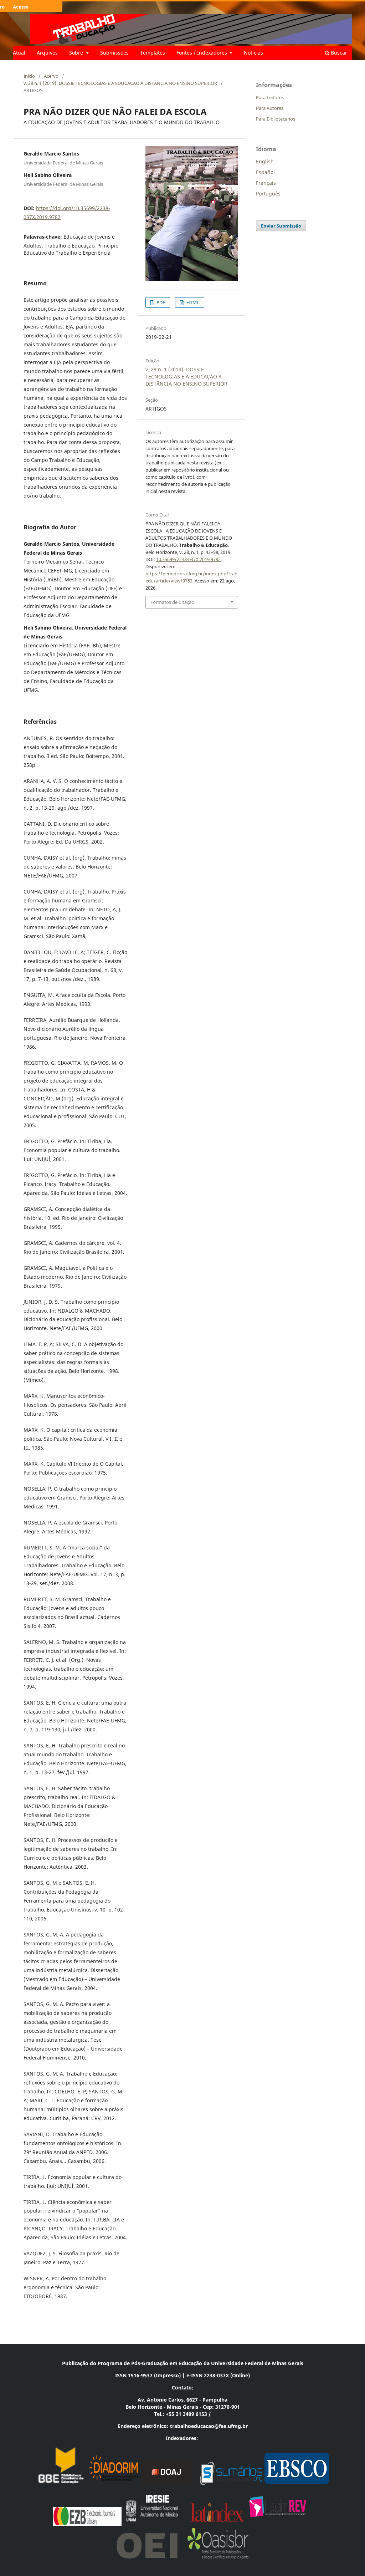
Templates (153, 53)
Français (266, 183)
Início (29, 76)
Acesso (21, 7)
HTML (192, 302)
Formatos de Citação (172, 602)
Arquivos (47, 53)
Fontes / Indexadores (202, 53)
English (265, 161)
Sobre (77, 53)
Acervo (51, 76)
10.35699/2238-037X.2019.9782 (188, 559)
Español (265, 172)
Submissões (114, 53)
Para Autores (270, 108)
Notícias (253, 53)
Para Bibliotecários (276, 119)
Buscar (338, 53)
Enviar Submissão (281, 226)
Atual (19, 53)
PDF (160, 302)
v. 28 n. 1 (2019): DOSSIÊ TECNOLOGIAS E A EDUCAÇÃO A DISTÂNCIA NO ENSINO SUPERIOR (120, 83)
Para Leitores (270, 97)
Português (268, 194)
